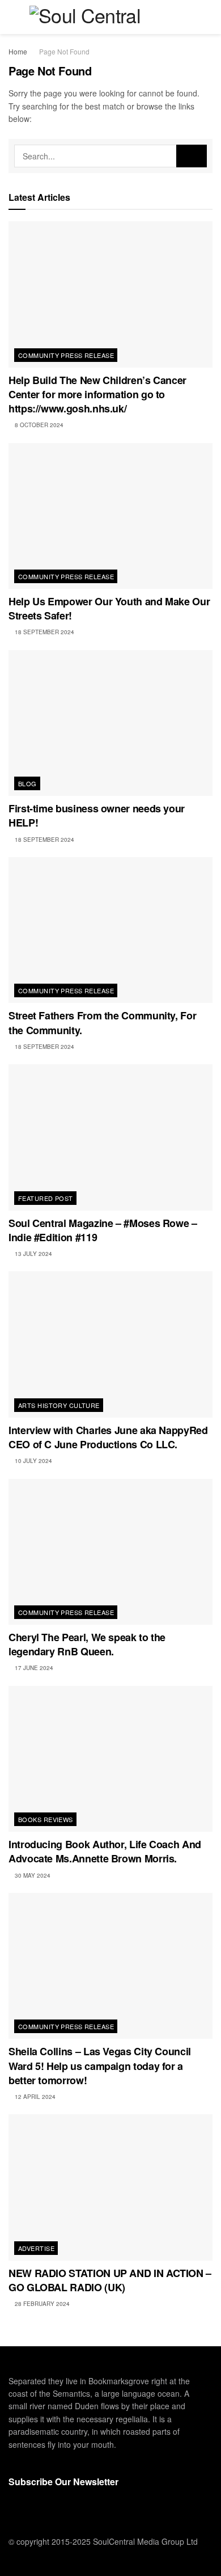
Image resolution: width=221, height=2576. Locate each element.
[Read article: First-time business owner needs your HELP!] (110, 723)
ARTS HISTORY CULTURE (59, 1405)
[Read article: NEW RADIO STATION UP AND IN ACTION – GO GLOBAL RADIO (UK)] (110, 2187)
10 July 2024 (33, 1461)
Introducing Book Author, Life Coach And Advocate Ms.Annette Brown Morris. (105, 1851)
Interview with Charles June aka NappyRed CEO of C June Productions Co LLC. (108, 1437)
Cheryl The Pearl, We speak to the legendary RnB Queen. (87, 1644)
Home (18, 51)
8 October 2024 (38, 425)
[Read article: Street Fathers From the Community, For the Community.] (110, 930)
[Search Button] (208, 17)
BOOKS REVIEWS (46, 1819)
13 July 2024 (33, 1254)
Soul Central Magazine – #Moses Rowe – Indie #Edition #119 (103, 1230)
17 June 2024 (33, 1668)
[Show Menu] (13, 17)
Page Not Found (64, 51)
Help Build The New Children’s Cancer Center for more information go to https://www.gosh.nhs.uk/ (97, 394)
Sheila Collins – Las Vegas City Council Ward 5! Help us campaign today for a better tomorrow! (100, 2065)
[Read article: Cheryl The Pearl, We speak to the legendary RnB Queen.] (110, 1552)
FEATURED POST (46, 1198)
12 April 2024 (34, 2097)
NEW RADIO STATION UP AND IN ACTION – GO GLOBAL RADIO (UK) (110, 2280)
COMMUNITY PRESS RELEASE (66, 355)
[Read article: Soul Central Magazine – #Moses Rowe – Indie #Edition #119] (110, 1137)
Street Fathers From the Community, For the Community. (102, 1023)
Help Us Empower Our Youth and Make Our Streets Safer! (109, 608)
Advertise (36, 2248)
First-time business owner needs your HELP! (97, 815)
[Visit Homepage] (110, 17)
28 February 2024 (41, 2304)
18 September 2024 (44, 632)
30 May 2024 (32, 1875)
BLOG (27, 783)
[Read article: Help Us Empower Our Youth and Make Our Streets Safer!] (110, 516)
